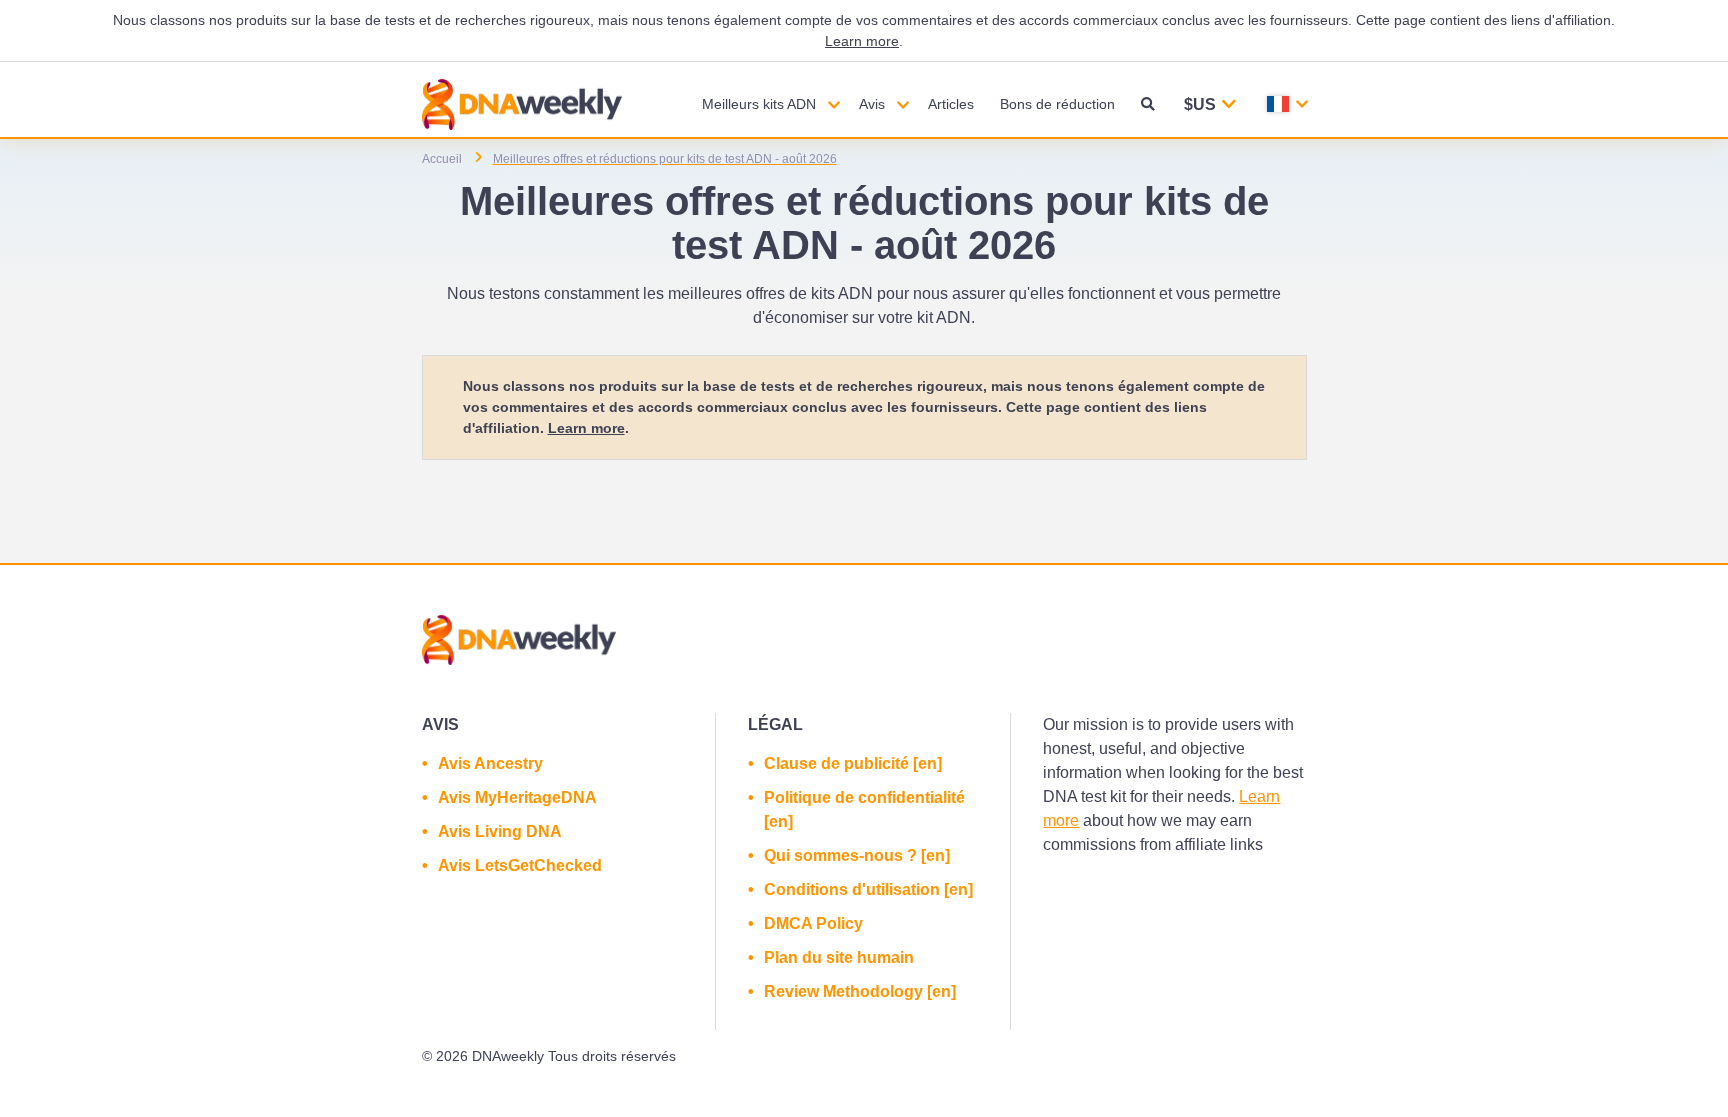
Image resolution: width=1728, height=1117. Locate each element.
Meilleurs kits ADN (759, 104)
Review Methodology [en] (860, 991)
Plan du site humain (839, 957)
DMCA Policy (813, 923)
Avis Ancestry (490, 763)
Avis (872, 104)
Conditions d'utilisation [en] (868, 889)
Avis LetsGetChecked (520, 865)
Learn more (862, 41)
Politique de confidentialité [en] (864, 809)
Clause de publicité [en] (853, 763)
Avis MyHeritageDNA (517, 797)
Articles (951, 104)
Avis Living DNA (500, 831)
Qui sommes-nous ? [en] (857, 855)
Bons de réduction (1057, 104)
